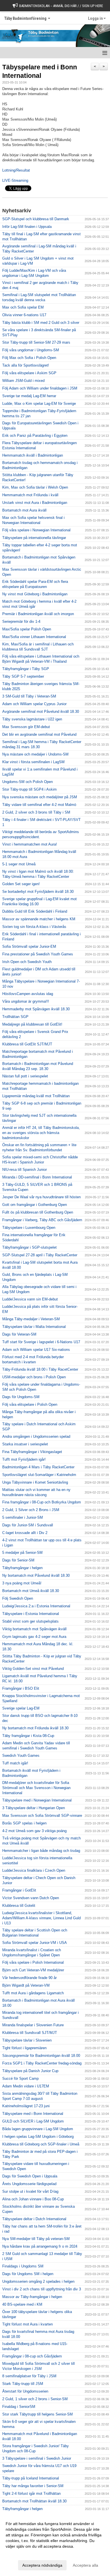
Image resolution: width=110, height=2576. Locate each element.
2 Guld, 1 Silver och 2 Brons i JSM (31, 1510)
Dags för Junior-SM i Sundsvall (28, 1525)
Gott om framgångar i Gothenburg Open (35, 1205)
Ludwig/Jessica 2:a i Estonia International (36, 1606)
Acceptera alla (85, 2565)
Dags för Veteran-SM (19, 1334)
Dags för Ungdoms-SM (21, 1397)
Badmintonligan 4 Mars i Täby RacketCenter (38, 1467)
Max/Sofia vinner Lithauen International (34, 637)
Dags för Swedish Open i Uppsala (30, 2176)
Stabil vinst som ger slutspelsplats (30, 1621)
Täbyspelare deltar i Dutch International (34, 2219)
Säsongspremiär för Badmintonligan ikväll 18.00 (41, 2056)
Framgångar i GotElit (19, 1890)
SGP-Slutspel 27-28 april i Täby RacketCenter (40, 1255)
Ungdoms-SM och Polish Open (27, 782)
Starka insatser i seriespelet (25, 1444)
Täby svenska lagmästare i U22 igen (32, 719)
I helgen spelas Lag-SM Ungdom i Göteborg (38, 2137)
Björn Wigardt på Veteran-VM (26, 1985)
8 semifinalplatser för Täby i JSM (29, 2376)
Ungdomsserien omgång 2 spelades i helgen (38, 2281)
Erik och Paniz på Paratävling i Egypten (35, 436)
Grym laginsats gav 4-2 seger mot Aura (34, 1637)
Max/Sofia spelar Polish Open (27, 629)
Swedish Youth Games (21, 1756)
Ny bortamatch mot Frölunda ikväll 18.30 (35, 1728)
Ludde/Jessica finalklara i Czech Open (34, 1870)
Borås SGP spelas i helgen (24, 1823)
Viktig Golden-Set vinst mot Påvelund (33, 1669)
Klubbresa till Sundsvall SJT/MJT (30, 2033)
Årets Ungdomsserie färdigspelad (29, 2184)
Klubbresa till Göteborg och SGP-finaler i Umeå (41, 2144)
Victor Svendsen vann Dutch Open (31, 1898)
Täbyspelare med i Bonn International (33, 2114)
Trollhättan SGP (15, 1017)
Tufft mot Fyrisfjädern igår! (24, 1459)
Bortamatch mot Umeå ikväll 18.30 (31, 1591)
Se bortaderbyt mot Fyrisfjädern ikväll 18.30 (38, 892)
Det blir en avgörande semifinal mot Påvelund (39, 734)
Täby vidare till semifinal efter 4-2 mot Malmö (39, 805)
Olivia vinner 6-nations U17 (24, 315)
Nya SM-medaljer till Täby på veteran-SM (36, 2239)
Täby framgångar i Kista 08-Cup (28, 1736)
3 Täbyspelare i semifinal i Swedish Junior (37, 2458)
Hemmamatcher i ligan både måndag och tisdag (41, 1851)
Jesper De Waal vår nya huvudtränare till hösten (41, 1197)
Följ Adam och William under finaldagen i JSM (40, 388)
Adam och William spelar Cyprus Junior (34, 704)
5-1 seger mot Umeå (19, 864)
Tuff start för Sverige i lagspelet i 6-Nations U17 (41, 1342)
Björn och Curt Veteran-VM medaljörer (33, 1970)
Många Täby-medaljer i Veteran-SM (31, 1319)
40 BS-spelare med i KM (22, 2304)
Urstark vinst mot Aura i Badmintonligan (35, 503)
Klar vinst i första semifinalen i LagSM (33, 762)
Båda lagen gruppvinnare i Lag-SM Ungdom (38, 2129)
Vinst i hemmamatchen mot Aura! (30, 844)
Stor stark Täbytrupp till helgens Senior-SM (38, 2414)
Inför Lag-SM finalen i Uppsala (27, 227)
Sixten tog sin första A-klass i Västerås (34, 927)
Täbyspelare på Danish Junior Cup (30, 2071)
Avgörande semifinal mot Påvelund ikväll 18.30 (41, 712)
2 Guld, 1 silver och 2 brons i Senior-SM (35, 2399)
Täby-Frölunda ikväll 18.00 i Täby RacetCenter (40, 1369)
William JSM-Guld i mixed (23, 381)
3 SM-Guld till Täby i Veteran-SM (29, 696)
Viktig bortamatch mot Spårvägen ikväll (34, 1629)
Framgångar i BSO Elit (21, 1688)
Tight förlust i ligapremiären (24, 2048)
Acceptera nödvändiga (42, 2565)
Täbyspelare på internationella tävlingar (34, 538)
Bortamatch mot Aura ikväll (24, 510)
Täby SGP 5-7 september (23, 676)
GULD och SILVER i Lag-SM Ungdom (33, 2121)
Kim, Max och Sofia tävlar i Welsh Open (35, 487)
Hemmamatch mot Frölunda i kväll (30, 495)
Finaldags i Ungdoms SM (23, 2266)
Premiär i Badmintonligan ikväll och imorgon (38, 614)
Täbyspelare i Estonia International (31, 1614)
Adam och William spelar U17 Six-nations (36, 1350)
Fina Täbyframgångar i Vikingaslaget (32, 1452)
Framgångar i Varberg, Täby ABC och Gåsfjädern (42, 1220)
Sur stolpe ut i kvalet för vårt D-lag (30, 2191)
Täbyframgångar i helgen (22, 1568)
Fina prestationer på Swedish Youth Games (38, 954)
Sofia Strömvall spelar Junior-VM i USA (35, 1943)
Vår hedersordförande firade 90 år (29, 1978)
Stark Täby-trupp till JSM (23, 2384)
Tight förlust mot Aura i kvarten (27, 2324)
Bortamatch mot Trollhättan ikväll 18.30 (34, 2501)
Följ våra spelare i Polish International (33, 1962)
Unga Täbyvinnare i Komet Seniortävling (35, 1482)
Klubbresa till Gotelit (19, 1906)
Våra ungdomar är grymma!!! (26, 1001)
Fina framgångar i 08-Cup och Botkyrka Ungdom (42, 1502)
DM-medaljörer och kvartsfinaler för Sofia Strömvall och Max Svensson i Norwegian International (36, 1788)
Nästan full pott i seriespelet (25, 1076)
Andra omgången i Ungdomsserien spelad (36, 1436)
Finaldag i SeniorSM (19, 2407)
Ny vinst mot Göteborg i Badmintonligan (35, 594)
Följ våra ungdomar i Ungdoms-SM (31, 350)
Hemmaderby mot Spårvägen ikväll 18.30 (36, 1009)
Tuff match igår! (15, 1763)
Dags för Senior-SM (18, 1560)
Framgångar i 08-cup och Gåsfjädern (32, 2356)
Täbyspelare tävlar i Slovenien (27, 2040)
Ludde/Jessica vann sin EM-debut (30, 1299)
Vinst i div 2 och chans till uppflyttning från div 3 (42, 2289)
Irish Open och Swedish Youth (27, 962)
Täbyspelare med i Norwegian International (37, 1800)
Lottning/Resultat (16, 170)
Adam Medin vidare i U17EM (26, 2086)
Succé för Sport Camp (20, 2078)
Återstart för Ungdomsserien (25, 2391)
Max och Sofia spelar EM (23, 307)
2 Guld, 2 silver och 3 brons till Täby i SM (36, 812)
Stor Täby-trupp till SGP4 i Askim (29, 789)
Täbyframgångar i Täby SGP (26, 669)
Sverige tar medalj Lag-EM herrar (29, 396)
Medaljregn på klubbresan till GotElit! (32, 1024)
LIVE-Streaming (15, 180)
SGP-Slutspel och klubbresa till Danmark (36, 219)
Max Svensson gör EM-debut (26, 727)
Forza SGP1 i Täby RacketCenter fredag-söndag (42, 2063)
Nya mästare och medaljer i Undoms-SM (35, 754)
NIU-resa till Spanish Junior (25, 1170)
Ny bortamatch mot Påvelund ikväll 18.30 (36, 1575)
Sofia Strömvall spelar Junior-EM (29, 946)
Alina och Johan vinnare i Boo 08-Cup (33, 2199)
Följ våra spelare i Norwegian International (36, 530)
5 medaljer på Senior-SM (22, 1553)
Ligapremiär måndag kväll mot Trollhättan (36, 1096)
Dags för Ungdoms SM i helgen (28, 2274)
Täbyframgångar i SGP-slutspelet (29, 1247)
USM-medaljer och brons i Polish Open (34, 1377)
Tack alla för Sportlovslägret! (26, 365)
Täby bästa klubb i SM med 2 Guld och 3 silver (41, 323)
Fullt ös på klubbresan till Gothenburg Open (38, 1212)
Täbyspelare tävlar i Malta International (34, 1327)
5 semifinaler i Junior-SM (23, 1517)
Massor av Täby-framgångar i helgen (32, 2297)
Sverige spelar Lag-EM (21, 1708)
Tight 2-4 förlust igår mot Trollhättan (31, 2493)
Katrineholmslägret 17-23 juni (26, 2106)
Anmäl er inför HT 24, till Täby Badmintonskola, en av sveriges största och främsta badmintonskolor (41, 1133)
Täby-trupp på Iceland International (31, 2478)
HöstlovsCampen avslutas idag (28, 994)
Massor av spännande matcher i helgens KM (39, 919)
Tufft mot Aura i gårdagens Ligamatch (33, 1993)
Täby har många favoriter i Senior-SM (33, 2486)
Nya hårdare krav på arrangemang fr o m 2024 (40, 2246)
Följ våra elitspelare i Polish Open (30, 1404)
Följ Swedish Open (18, 1598)
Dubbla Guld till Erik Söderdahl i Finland (35, 911)
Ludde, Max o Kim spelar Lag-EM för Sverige (39, 404)
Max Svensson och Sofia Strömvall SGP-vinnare (42, 1816)
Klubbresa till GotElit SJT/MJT (27, 1044)
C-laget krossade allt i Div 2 (25, 1533)
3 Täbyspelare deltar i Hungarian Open (34, 1808)
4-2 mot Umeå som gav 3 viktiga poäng (34, 1831)
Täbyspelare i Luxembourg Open (29, 1228)
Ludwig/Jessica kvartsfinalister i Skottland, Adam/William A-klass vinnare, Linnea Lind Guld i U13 (41, 1918)
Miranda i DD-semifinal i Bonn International (37, 1177)
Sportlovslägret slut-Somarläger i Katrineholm (39, 1475)
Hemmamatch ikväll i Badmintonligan (33, 455)
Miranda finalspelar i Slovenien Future (33, 2025)
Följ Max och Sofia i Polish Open (29, 358)
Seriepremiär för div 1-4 (21, 621)
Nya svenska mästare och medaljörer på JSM (40, 797)
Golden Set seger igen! (21, 884)
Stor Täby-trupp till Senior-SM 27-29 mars (36, 342)
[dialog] (55, 2544)
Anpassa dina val (21, 2554)
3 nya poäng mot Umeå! (22, 1583)
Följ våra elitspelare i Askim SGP (29, 373)
